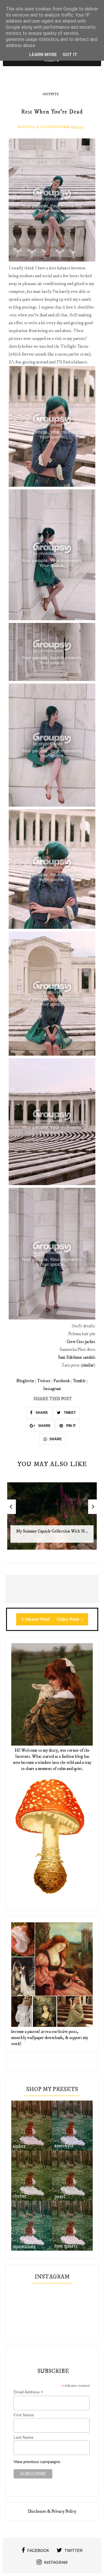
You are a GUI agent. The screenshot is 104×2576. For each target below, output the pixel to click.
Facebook (62, 1381)
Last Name (24, 2437)
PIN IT (70, 1426)
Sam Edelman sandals (77, 1357)
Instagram (52, 1389)
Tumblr (79, 1381)
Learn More (43, 55)
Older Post (68, 1619)
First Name (24, 2415)
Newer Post (37, 1619)
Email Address (28, 2392)
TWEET (69, 1413)
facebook (38, 2550)
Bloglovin (25, 1381)
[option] (52, 1519)
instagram (56, 2562)
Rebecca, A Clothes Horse (44, 127)
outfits (50, 94)
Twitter (44, 1381)
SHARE (41, 1413)
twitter (74, 2550)
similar (88, 1365)
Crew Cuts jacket (81, 1342)
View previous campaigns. (37, 2462)
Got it (70, 55)
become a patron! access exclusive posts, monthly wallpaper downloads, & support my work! (50, 2038)
